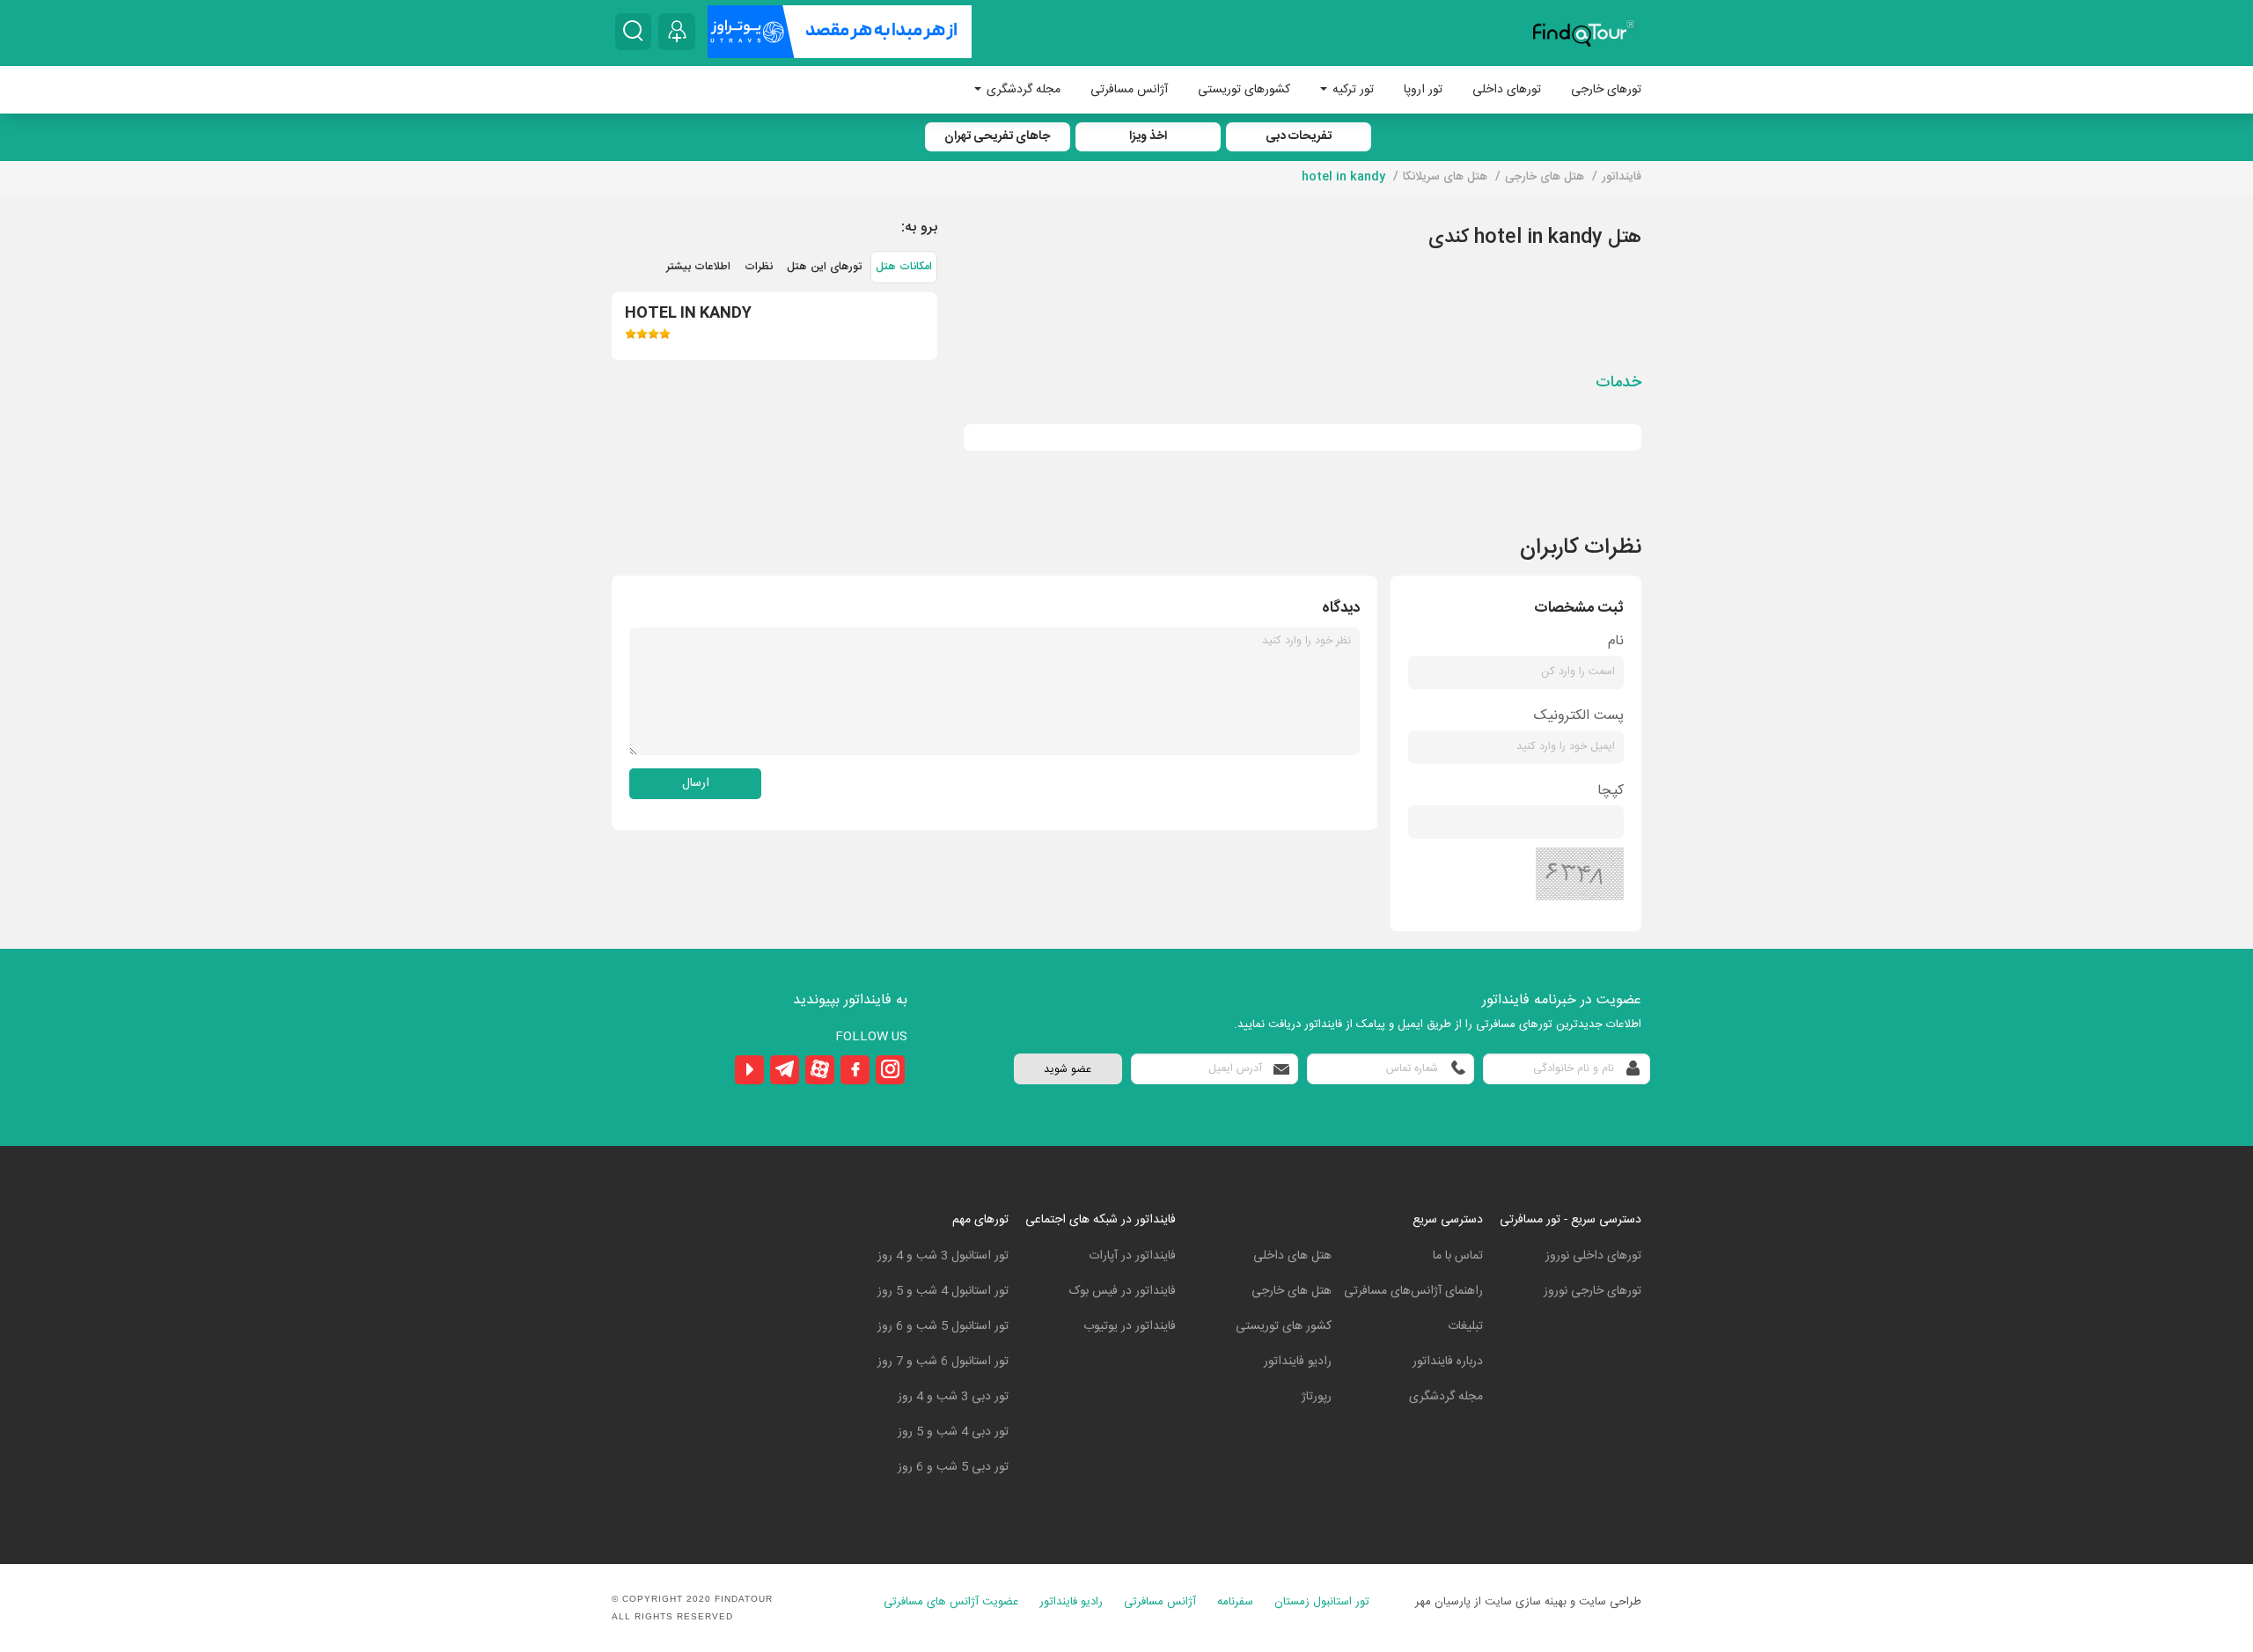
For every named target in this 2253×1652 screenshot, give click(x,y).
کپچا (1611, 791)
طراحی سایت (1610, 1602)
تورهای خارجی (1606, 90)
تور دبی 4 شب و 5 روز (953, 1432)
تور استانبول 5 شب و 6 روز (943, 1326)
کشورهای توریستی (1244, 90)
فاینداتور (1622, 177)
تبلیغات (1465, 1326)
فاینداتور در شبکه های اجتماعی (1101, 1220)
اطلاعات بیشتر (698, 267)
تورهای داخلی (1507, 90)
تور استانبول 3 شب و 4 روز (943, 1256)
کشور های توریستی (1284, 1326)
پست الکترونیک (1579, 716)
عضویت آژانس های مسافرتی (951, 1602)
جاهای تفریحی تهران (997, 136)
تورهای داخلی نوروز (1593, 1256)
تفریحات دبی (1299, 136)
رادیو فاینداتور (1298, 1362)
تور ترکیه (1351, 90)
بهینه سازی (1541, 1602)
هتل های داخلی (1292, 1256)
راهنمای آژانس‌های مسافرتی (1413, 1291)
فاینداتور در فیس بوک (1123, 1291)
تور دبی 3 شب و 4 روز (953, 1397)
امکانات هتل (904, 267)
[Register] (677, 32)
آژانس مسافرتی (1129, 90)
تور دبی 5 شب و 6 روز (953, 1467)
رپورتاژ (1317, 1397)
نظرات (759, 267)
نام (1616, 641)
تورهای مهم (980, 1220)
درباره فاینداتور (1448, 1362)
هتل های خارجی (1292, 1291)
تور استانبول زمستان (1322, 1602)
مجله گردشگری (1022, 90)
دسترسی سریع (1448, 1220)
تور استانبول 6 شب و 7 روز (943, 1362)
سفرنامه (1235, 1602)
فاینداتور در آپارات (1132, 1256)
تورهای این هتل (824, 267)
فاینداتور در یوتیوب (1130, 1326)
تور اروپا (1423, 90)
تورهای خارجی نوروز (1593, 1291)
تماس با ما (1458, 1256)
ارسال (696, 783)
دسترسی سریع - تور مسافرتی (1570, 1220)
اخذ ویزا (1148, 136)
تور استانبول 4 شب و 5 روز (943, 1291)
